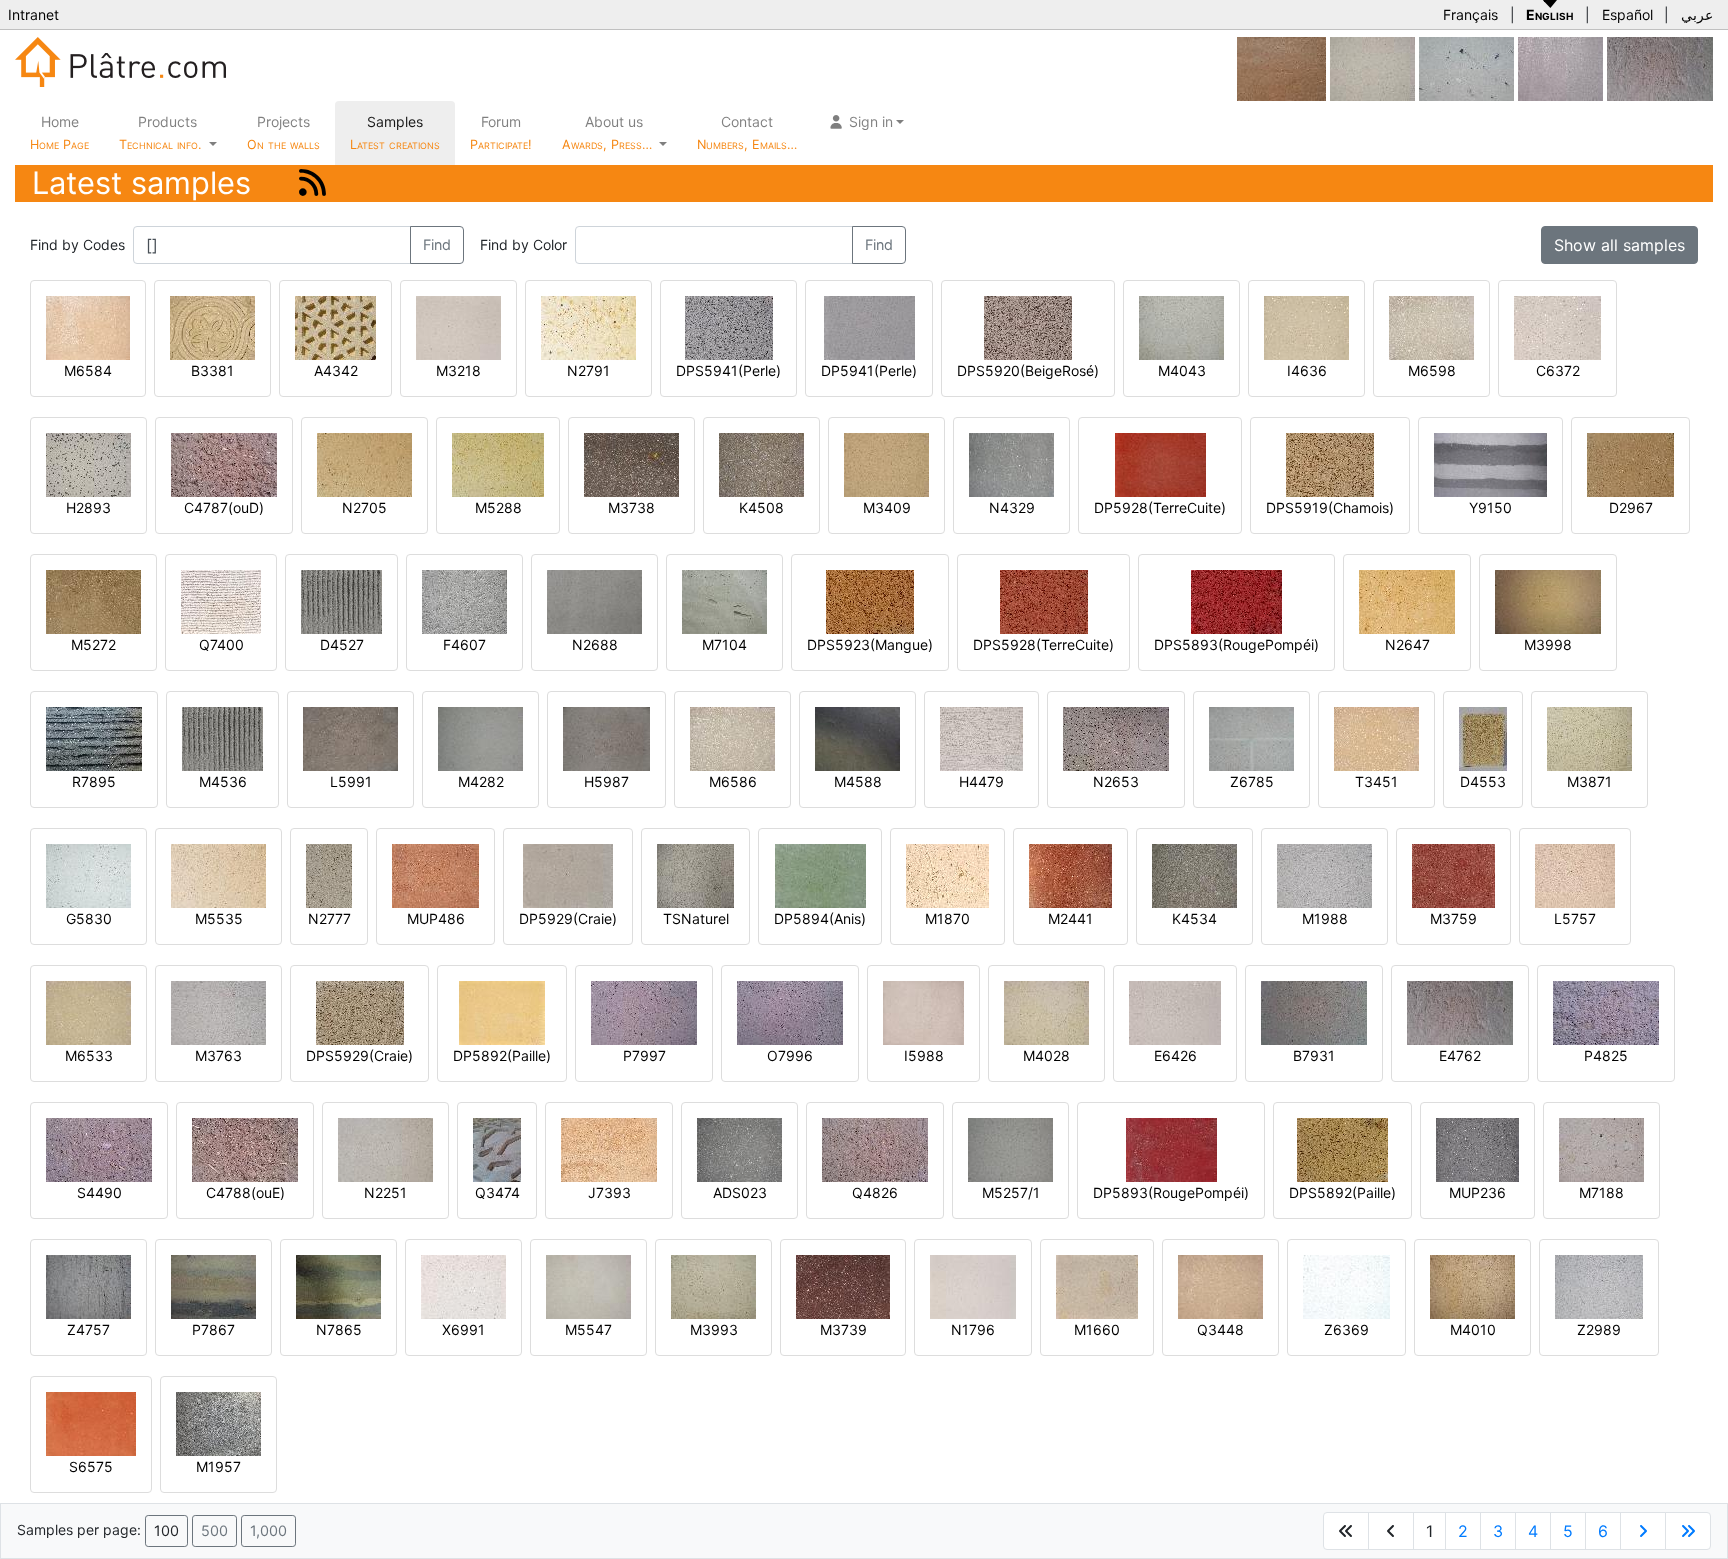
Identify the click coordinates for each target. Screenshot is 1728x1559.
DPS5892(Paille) (1342, 1192)
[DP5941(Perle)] (869, 326)
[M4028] (1046, 1011)
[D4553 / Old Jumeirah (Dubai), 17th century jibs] (1483, 737)
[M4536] (222, 737)
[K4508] (761, 463)
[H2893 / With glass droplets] (88, 463)
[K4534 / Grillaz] (1194, 874)
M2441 (1070, 918)
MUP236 (1477, 1192)
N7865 (339, 1329)
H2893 (88, 507)
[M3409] (886, 463)
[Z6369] (1346, 1285)
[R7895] (94, 737)
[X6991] (463, 1285)
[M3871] (1589, 737)
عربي (1697, 14)
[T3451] (1376, 737)
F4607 (464, 644)
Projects (283, 132)
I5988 (924, 1055)
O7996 (790, 1055)
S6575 (91, 1466)
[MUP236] (1477, 1148)
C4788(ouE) (245, 1192)
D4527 (342, 644)
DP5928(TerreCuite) (1160, 507)
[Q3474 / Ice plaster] (497, 1148)
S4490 (99, 1192)
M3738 (631, 507)
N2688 (595, 644)
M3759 (1453, 918)
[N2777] (329, 874)
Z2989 (1599, 1329)
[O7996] (790, 1011)
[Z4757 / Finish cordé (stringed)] (88, 1285)
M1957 (218, 1466)
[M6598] (1431, 326)
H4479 (981, 781)
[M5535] (218, 874)
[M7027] (1560, 67)
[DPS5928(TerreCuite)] (1044, 600)
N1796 (973, 1329)
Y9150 (1490, 507)
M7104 (724, 644)
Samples (395, 132)
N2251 (385, 1192)
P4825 (1606, 1055)
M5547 (588, 1329)
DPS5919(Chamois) (1330, 507)
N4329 (1012, 507)
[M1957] (218, 1422)
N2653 (1116, 781)
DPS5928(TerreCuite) (1043, 644)
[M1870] (947, 874)
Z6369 (1346, 1329)
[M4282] (480, 737)
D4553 (1483, 781)
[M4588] (857, 737)
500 (214, 1530)
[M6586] (732, 737)
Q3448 (1220, 1329)
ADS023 (740, 1192)
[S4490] (99, 1148)
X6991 (463, 1329)
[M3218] (458, 326)
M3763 (218, 1055)
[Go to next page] (1643, 1531)
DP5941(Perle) (869, 370)
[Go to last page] (1688, 1531)
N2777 (329, 918)
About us (609, 132)
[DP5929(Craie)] (568, 874)
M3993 (714, 1329)
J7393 (609, 1192)
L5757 (1575, 918)
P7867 (213, 1329)
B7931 (1314, 1055)
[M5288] (498, 463)
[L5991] (350, 737)
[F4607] (464, 600)
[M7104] (724, 600)
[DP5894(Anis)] (820, 874)
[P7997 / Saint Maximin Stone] (644, 1011)
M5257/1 (1011, 1192)
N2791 (588, 370)
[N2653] (1116, 737)
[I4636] (1306, 326)
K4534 (1194, 918)
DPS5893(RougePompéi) (1236, 644)
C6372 (1558, 370)
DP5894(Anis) (820, 918)
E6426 (1175, 1055)
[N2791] (588, 326)
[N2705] (364, 463)
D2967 (1631, 507)
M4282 (481, 781)
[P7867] (213, 1285)
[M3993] (713, 1285)
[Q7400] (221, 600)
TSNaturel (696, 918)
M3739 (843, 1329)
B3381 (212, 370)
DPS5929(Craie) (359, 1055)
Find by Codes (77, 244)
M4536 (223, 781)
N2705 (364, 507)
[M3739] (843, 1285)
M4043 (1182, 370)
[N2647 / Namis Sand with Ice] (1407, 600)
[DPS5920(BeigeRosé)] (1028, 326)
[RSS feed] (312, 182)
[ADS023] (739, 1148)
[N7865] (338, 1285)
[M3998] (1548, 600)
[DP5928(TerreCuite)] (1160, 463)
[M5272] (93, 600)
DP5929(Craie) (568, 918)
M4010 (1473, 1329)
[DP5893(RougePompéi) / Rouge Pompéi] (1171, 1148)
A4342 (336, 370)
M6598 (1432, 370)
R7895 (94, 781)
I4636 (1307, 370)
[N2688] (594, 600)
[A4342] (335, 326)
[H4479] (981, 737)
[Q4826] (875, 1148)
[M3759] (1453, 874)
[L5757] (1575, 874)
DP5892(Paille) (502, 1055)
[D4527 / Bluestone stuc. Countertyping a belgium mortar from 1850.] (341, 600)
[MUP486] (435, 874)
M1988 (1325, 918)
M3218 (458, 370)
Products (160, 132)
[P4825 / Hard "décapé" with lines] (1606, 1011)
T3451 (1376, 781)
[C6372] (1557, 326)
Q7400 (221, 644)
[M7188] (1601, 1148)
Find (437, 244)
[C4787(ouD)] (224, 463)
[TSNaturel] (695, 874)
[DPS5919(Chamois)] (1330, 463)
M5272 (93, 644)
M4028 (1046, 1055)
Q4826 (875, 1192)
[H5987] (606, 737)
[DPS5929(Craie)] (360, 1011)
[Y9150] (1490, 463)
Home (59, 132)
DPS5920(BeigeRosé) (1028, 370)
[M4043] (1181, 326)
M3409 (887, 507)
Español (1627, 14)
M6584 (88, 370)
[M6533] (88, 1011)
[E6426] (1175, 1011)
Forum (501, 132)
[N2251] (385, 1148)
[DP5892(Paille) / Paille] (502, 1011)
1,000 (268, 1530)
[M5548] (1372, 67)
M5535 (219, 918)
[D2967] (1630, 463)
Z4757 (88, 1329)
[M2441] (1070, 874)
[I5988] (923, 1011)
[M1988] (1324, 874)
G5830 (89, 918)
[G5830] (88, 874)
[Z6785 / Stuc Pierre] (1251, 737)
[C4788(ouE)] (245, 1148)
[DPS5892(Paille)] (1342, 1148)
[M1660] (1097, 1285)
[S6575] (91, 1422)
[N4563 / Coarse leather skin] (1281, 67)
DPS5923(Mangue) (870, 644)
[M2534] (1466, 67)
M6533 (89, 1055)
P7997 (644, 1055)
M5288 (498, 507)
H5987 (606, 781)
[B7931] (1314, 1011)
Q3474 (497, 1192)
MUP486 (436, 918)
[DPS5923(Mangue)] (870, 600)
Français (1470, 14)
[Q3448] (1220, 1285)
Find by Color (523, 244)
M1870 (947, 918)
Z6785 (1252, 781)
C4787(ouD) (224, 507)
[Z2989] (1599, 1285)
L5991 (351, 781)
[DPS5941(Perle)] (729, 326)
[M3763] (218, 1011)
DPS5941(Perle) (728, 370)
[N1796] (973, 1285)
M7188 (1601, 1192)
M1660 (1097, 1329)
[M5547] (588, 1285)
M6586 (733, 781)
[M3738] (631, 463)
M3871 (1589, 781)
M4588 (858, 781)
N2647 (1407, 644)
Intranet (33, 14)
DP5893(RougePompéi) (1171, 1192)
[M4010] (1472, 1285)
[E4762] (1660, 67)
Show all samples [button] (1619, 245)
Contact (747, 132)
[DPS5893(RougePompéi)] (1236, 600)
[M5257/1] (1010, 1148)
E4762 (1460, 1055)
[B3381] (212, 326)
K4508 (761, 507)
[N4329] (1011, 463)
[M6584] (88, 326)
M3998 (1548, 644)
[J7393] (609, 1148)
